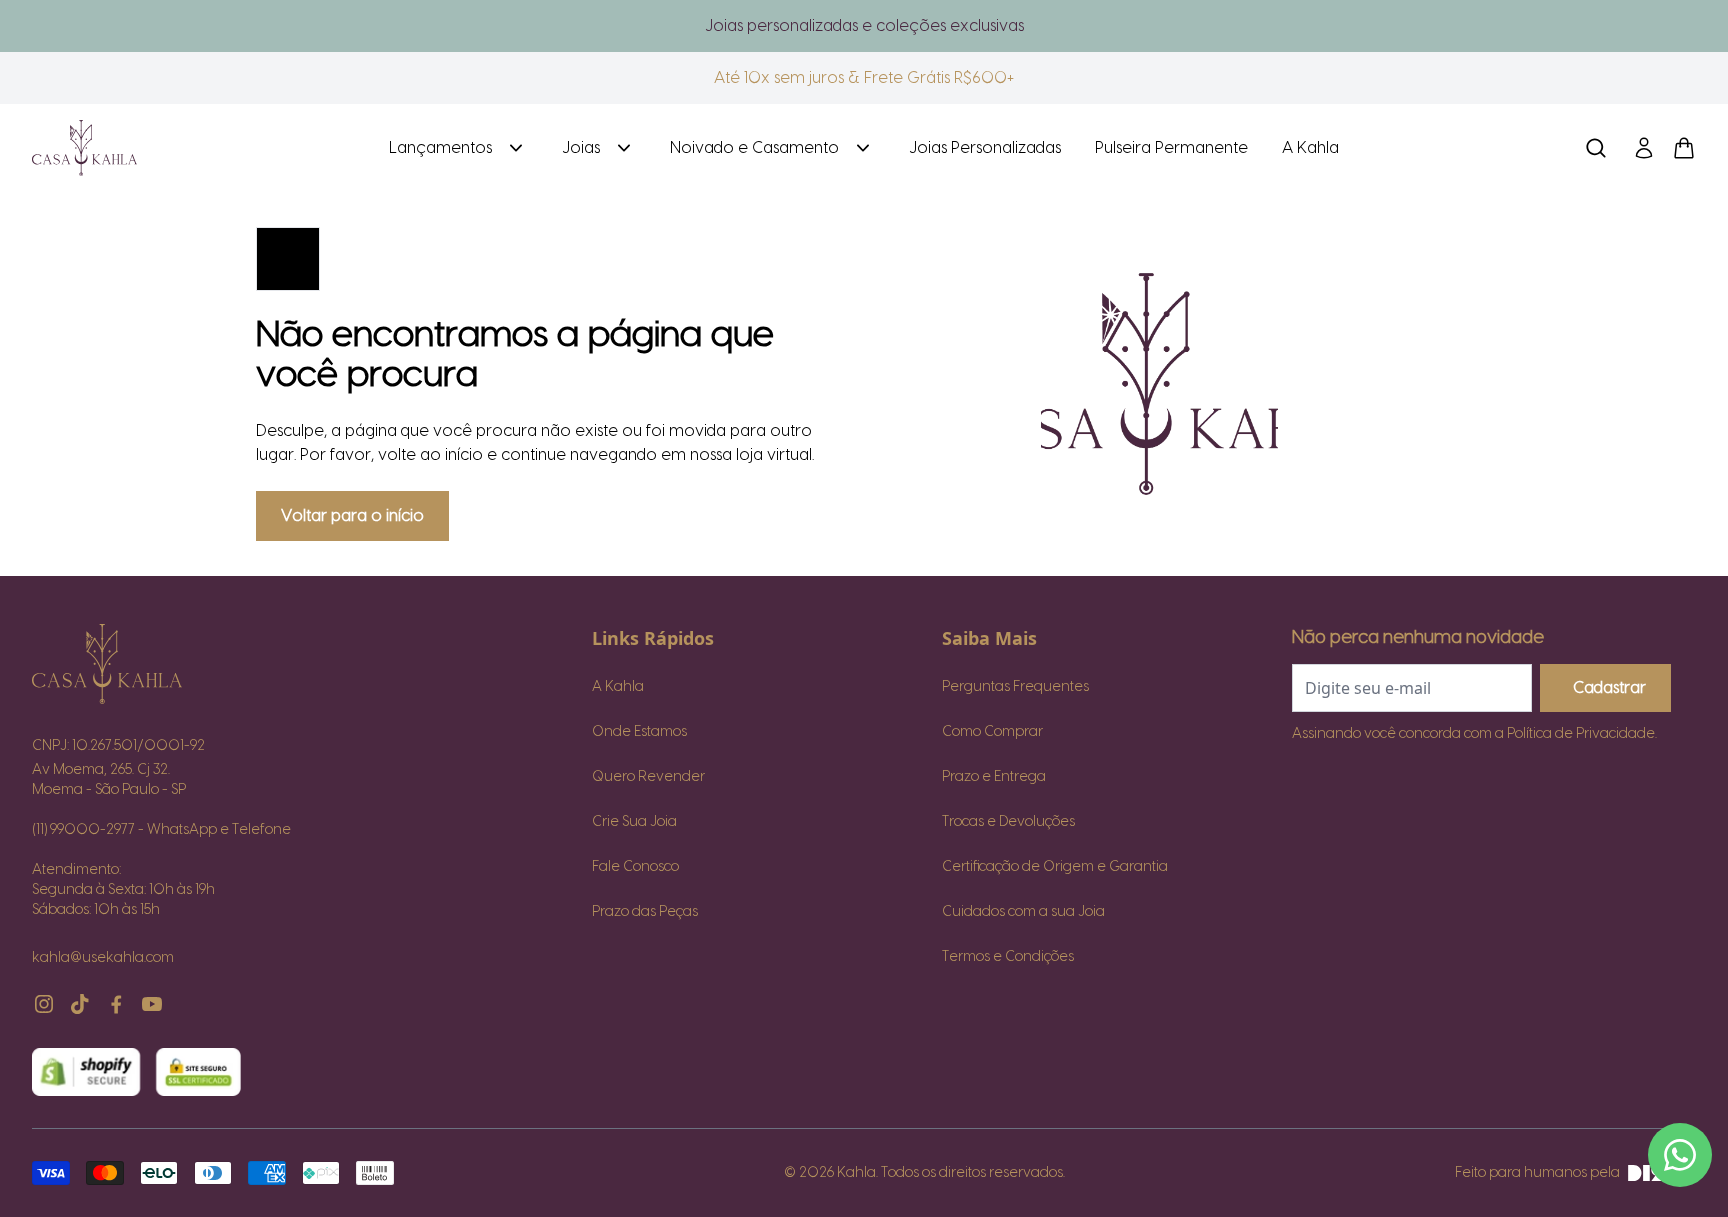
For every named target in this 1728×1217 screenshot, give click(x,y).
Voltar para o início (352, 516)
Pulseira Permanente (1171, 148)
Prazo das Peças (645, 912)
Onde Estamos (639, 732)
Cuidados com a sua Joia (1023, 912)
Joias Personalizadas (985, 148)
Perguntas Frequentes (1015, 687)
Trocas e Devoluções (1008, 822)
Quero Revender (648, 777)
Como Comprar (992, 732)
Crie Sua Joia (634, 822)
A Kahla (1310, 148)
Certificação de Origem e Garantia (1055, 867)
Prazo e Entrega (994, 777)
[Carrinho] (194, 148)
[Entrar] (1644, 148)
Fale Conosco (635, 867)
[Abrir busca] (1596, 148)
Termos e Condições (1008, 957)
